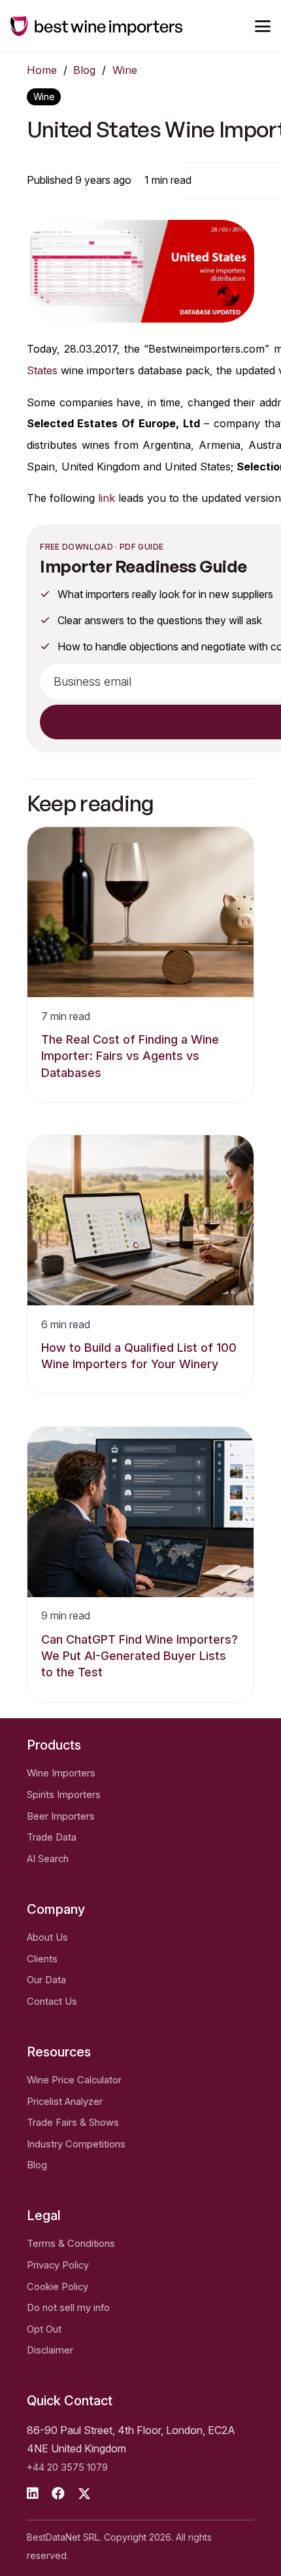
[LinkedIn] (33, 2494)
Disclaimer (50, 2350)
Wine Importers (61, 1773)
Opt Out (44, 2329)
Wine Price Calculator (74, 2080)
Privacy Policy (58, 2265)
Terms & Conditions (71, 2244)
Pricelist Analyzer (65, 2102)
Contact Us (52, 2002)
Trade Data (52, 1837)
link (107, 498)
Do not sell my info (68, 2308)
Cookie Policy (58, 2287)
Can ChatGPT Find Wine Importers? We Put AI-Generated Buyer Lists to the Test (140, 1656)
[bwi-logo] (97, 26)
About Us (47, 1937)
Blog (84, 70)
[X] (84, 2494)
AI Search (48, 1859)
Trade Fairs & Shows (73, 2123)
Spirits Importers (64, 1795)
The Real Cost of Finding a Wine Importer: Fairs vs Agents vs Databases (130, 1056)
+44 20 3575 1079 (67, 2467)
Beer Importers (61, 1816)
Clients (42, 1959)
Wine (125, 70)
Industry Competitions (76, 2144)
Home (42, 70)
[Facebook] (58, 2494)
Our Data (46, 1980)
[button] (263, 26)
